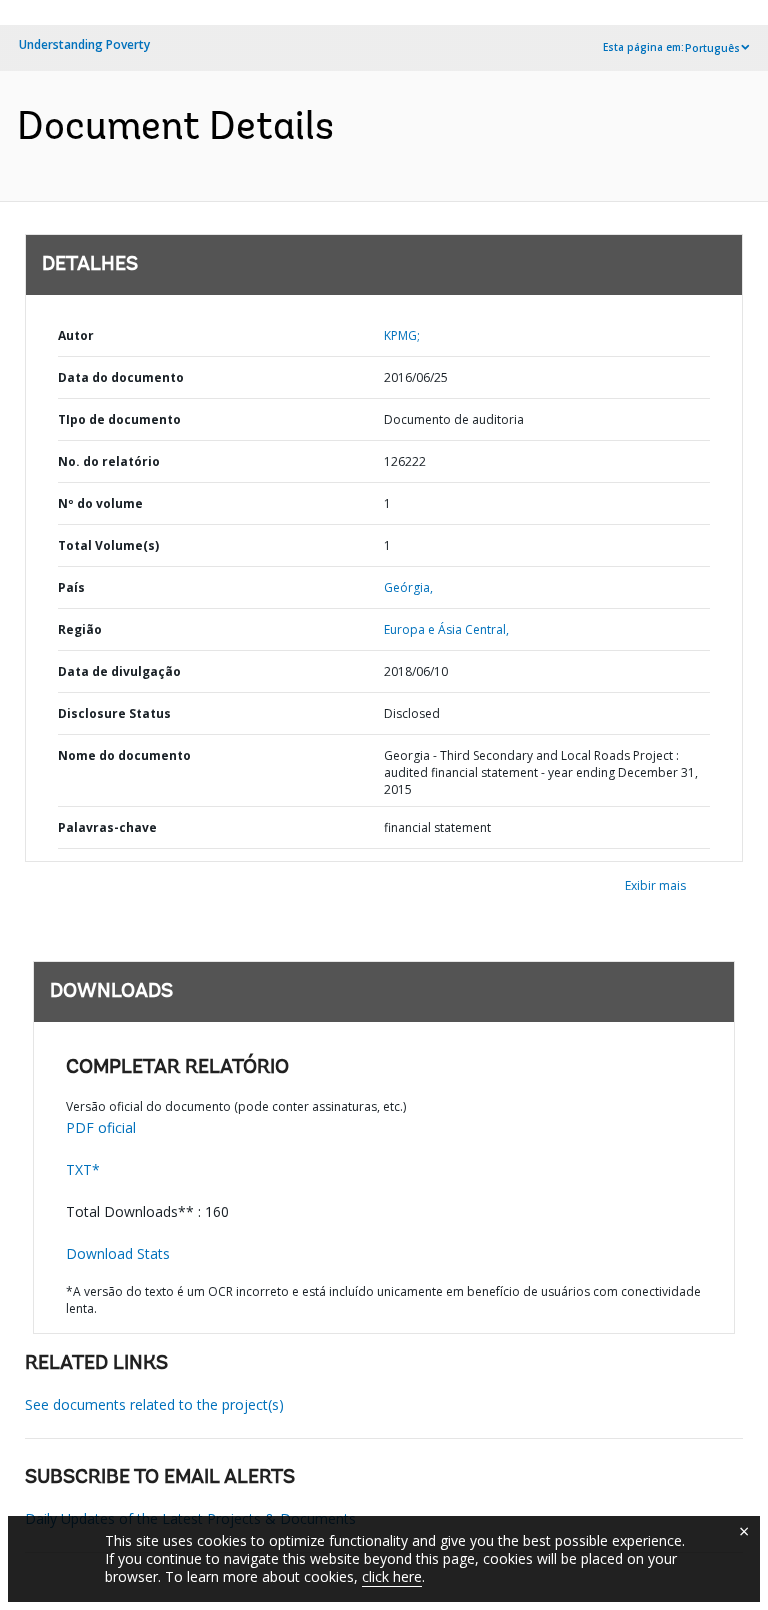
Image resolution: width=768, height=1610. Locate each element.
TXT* (83, 1169)
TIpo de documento (119, 419)
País (71, 587)
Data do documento (121, 377)
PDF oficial (101, 1127)
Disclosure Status (114, 713)
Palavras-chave (107, 827)
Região (80, 629)
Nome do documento (124, 755)
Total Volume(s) (108, 545)
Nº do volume (100, 503)
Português (712, 48)
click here (392, 1576)
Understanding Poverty (84, 44)
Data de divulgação (119, 671)
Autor (76, 335)
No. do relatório (109, 461)
